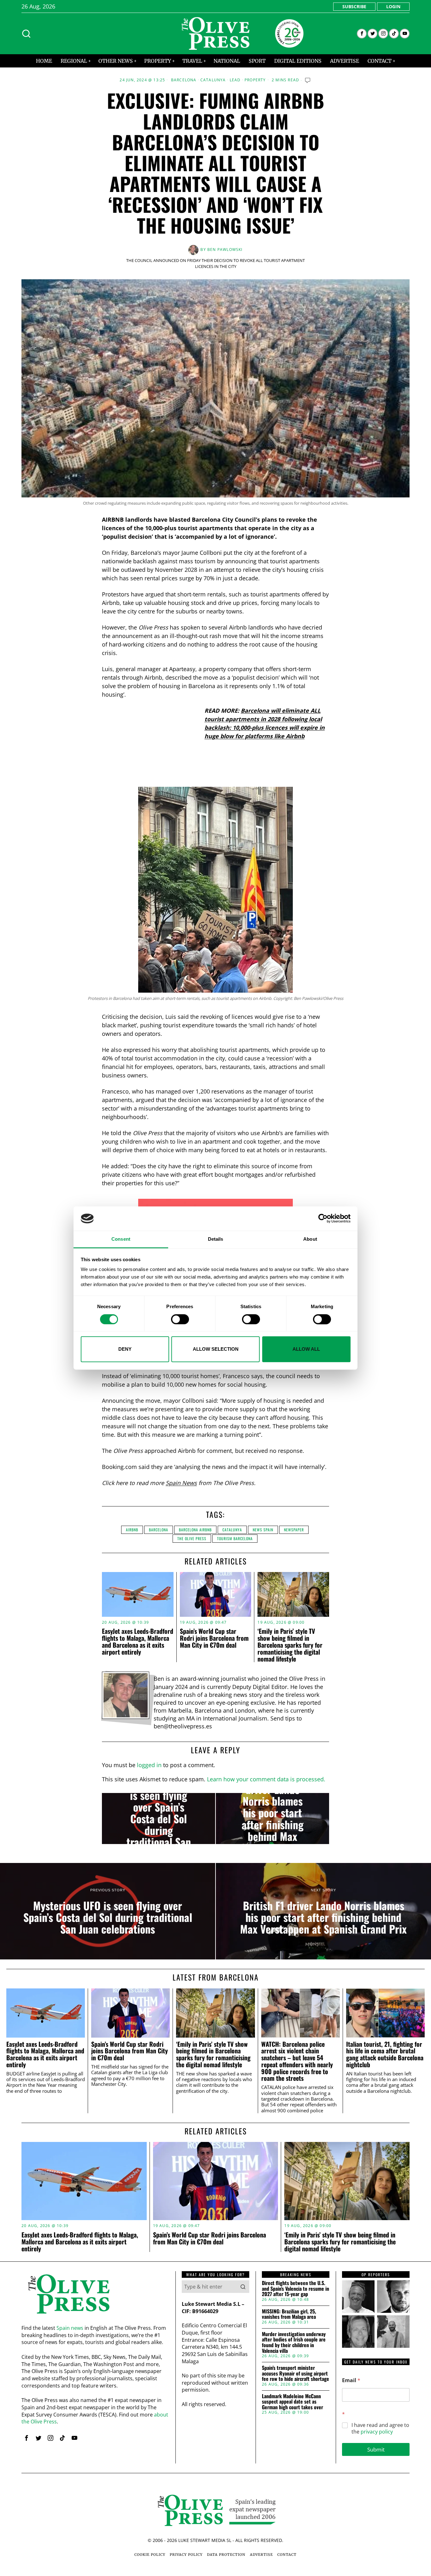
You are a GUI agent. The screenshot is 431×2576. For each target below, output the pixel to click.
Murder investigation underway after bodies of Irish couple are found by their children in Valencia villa (294, 2342)
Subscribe (354, 6)
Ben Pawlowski (225, 249)
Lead (235, 80)
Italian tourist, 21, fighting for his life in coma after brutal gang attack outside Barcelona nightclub (385, 2054)
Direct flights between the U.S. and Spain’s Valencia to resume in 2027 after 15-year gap (295, 2289)
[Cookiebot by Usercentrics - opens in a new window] (323, 1219)
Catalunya (213, 80)
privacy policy (377, 2432)
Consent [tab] (121, 1239)
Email (351, 2380)
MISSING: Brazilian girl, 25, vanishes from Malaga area (289, 2314)
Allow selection (216, 1349)
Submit (376, 2449)
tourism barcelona (235, 1538)
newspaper (294, 1530)
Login (393, 6)
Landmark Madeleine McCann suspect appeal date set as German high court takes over (292, 2402)
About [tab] (310, 1239)
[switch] (180, 1319)
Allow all (306, 1349)
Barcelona (184, 80)
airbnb (132, 1530)
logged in (149, 1765)
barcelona (159, 1530)
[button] (243, 2287)
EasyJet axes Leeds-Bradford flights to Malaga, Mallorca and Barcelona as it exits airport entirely (138, 1641)
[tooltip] (362, 34)
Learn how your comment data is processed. (266, 1779)
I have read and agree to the (380, 2428)
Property (255, 80)
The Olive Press (192, 1538)
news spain (263, 1530)
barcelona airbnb (195, 1530)
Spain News (181, 1483)
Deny (125, 1349)
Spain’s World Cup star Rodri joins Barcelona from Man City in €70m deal (214, 1638)
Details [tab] (216, 1239)
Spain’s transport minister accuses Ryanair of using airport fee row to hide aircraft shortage (295, 2373)
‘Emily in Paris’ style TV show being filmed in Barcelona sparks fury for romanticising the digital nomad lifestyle (290, 1645)
